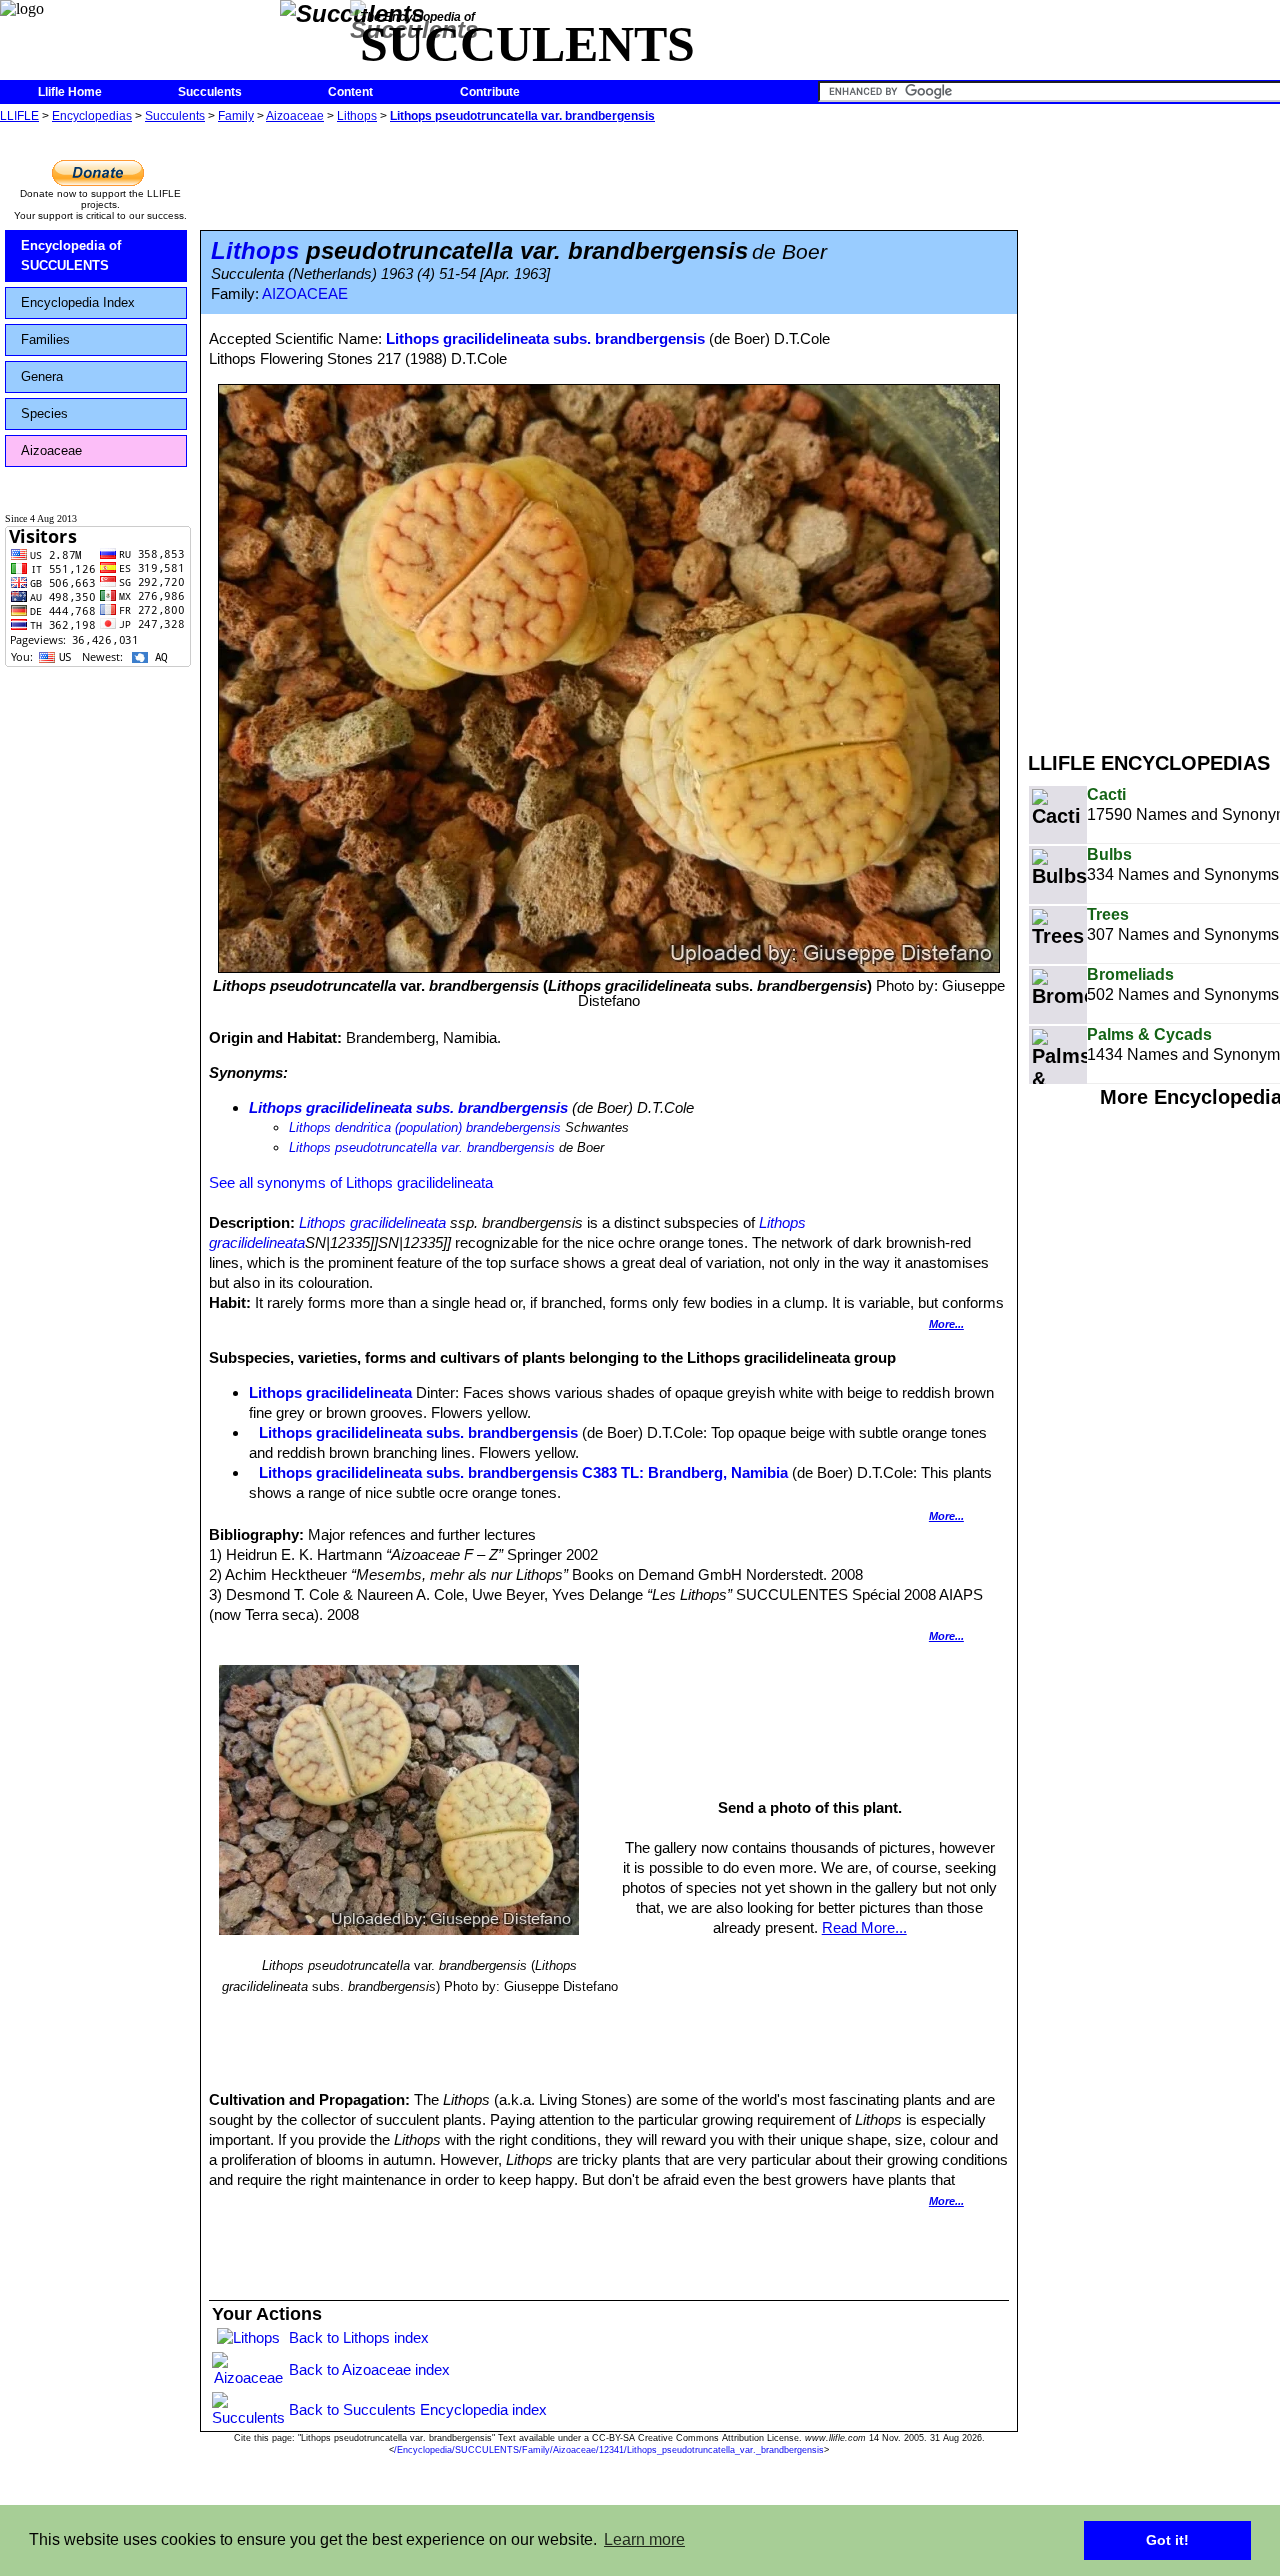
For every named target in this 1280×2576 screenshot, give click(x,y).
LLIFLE (19, 116)
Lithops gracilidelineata (372, 1222)
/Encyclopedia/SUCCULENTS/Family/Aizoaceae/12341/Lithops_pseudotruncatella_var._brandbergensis (609, 2450)
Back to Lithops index (359, 2337)
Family (236, 116)
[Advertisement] (1154, 428)
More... (946, 1324)
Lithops (357, 116)
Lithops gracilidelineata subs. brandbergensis (545, 338)
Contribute (490, 92)
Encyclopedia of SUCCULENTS (71, 255)
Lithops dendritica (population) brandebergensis (425, 1127)
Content (350, 92)
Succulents (210, 92)
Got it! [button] (1167, 2540)
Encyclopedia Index (78, 302)
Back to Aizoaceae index (369, 2369)
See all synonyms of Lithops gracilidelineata (351, 1182)
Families (45, 339)
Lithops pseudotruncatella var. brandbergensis (522, 116)
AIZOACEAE (305, 294)
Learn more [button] (644, 2539)
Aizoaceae (295, 116)
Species (44, 413)
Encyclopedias (92, 116)
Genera (42, 376)
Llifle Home (70, 92)
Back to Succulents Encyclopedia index (418, 2409)
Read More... (864, 1927)
